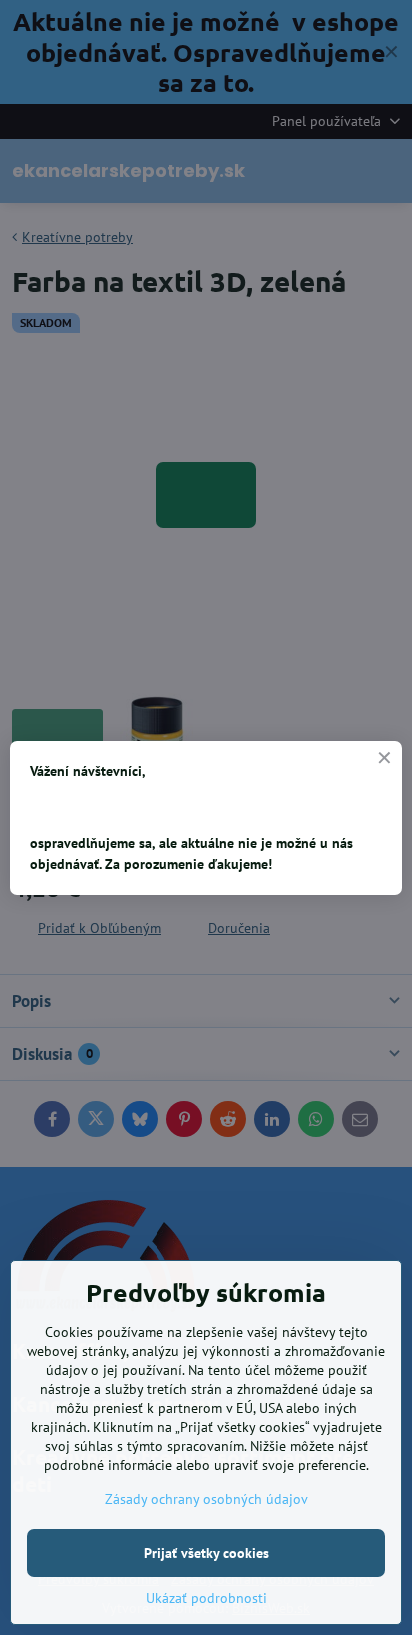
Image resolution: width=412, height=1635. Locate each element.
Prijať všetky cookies (206, 1553)
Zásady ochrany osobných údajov (206, 1499)
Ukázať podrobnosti (206, 1598)
